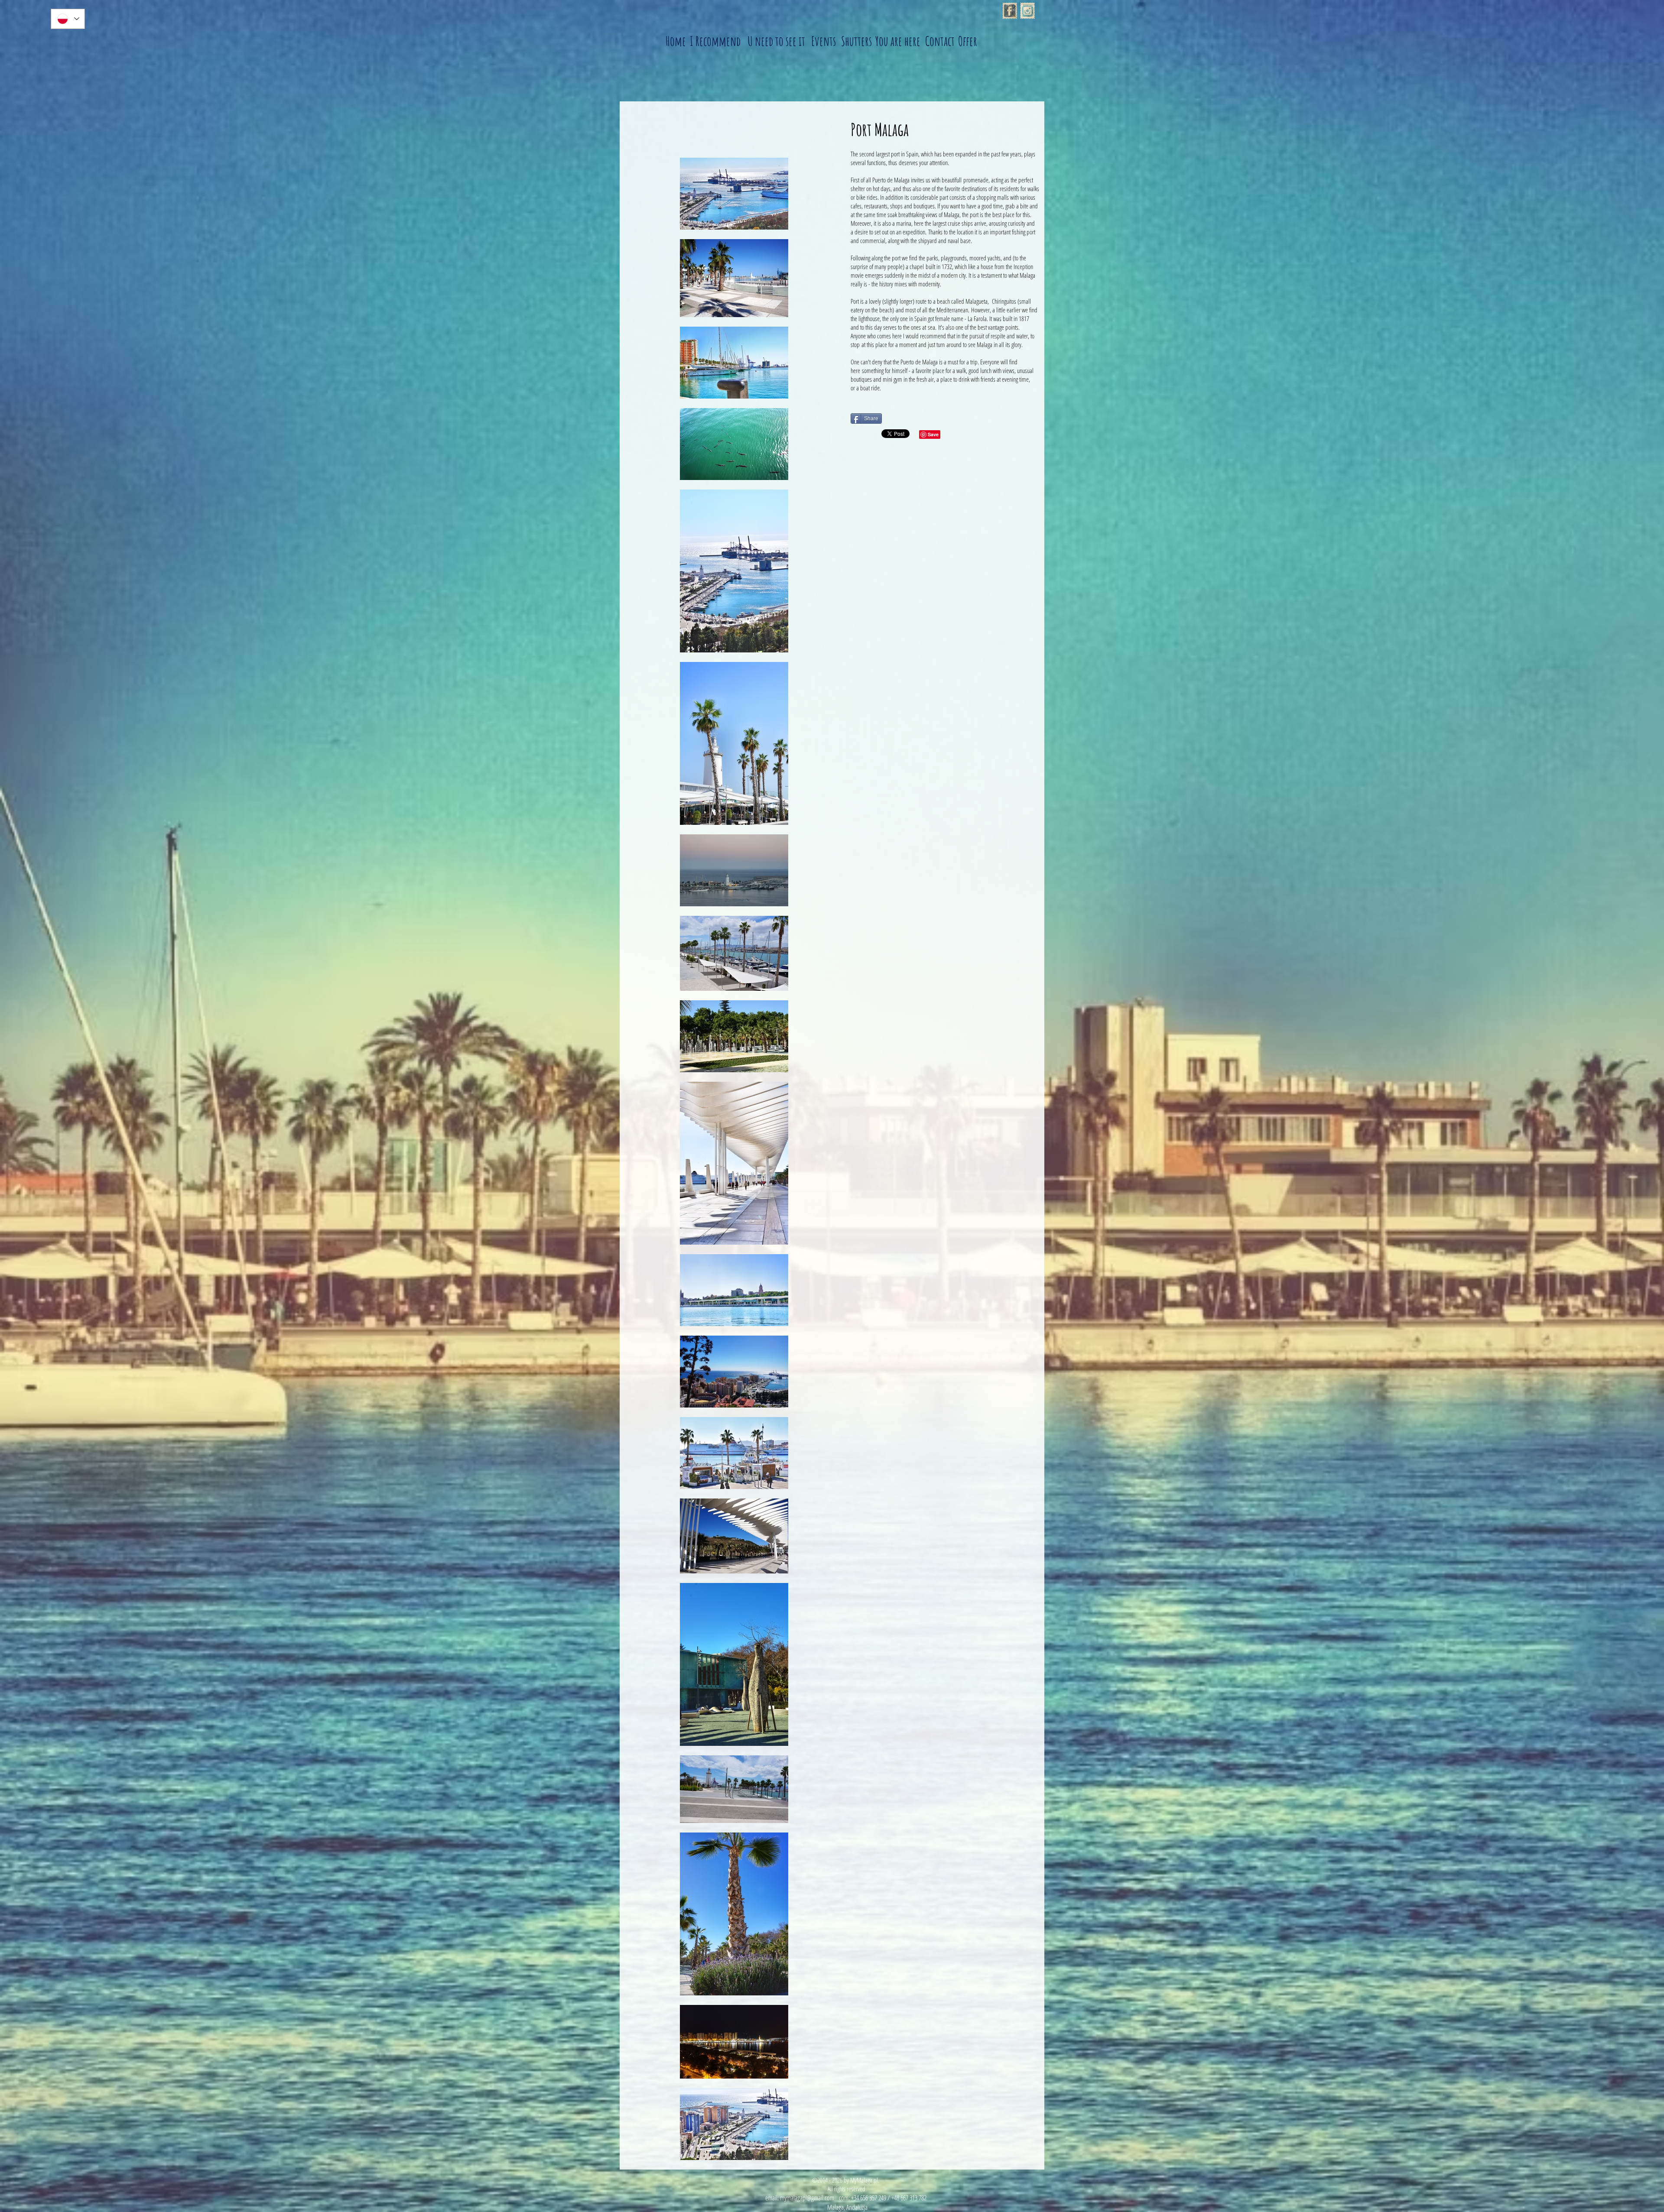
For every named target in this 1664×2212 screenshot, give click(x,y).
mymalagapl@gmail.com (807, 2198)
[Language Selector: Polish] (68, 19)
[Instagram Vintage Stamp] (1027, 11)
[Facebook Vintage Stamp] (1010, 11)
